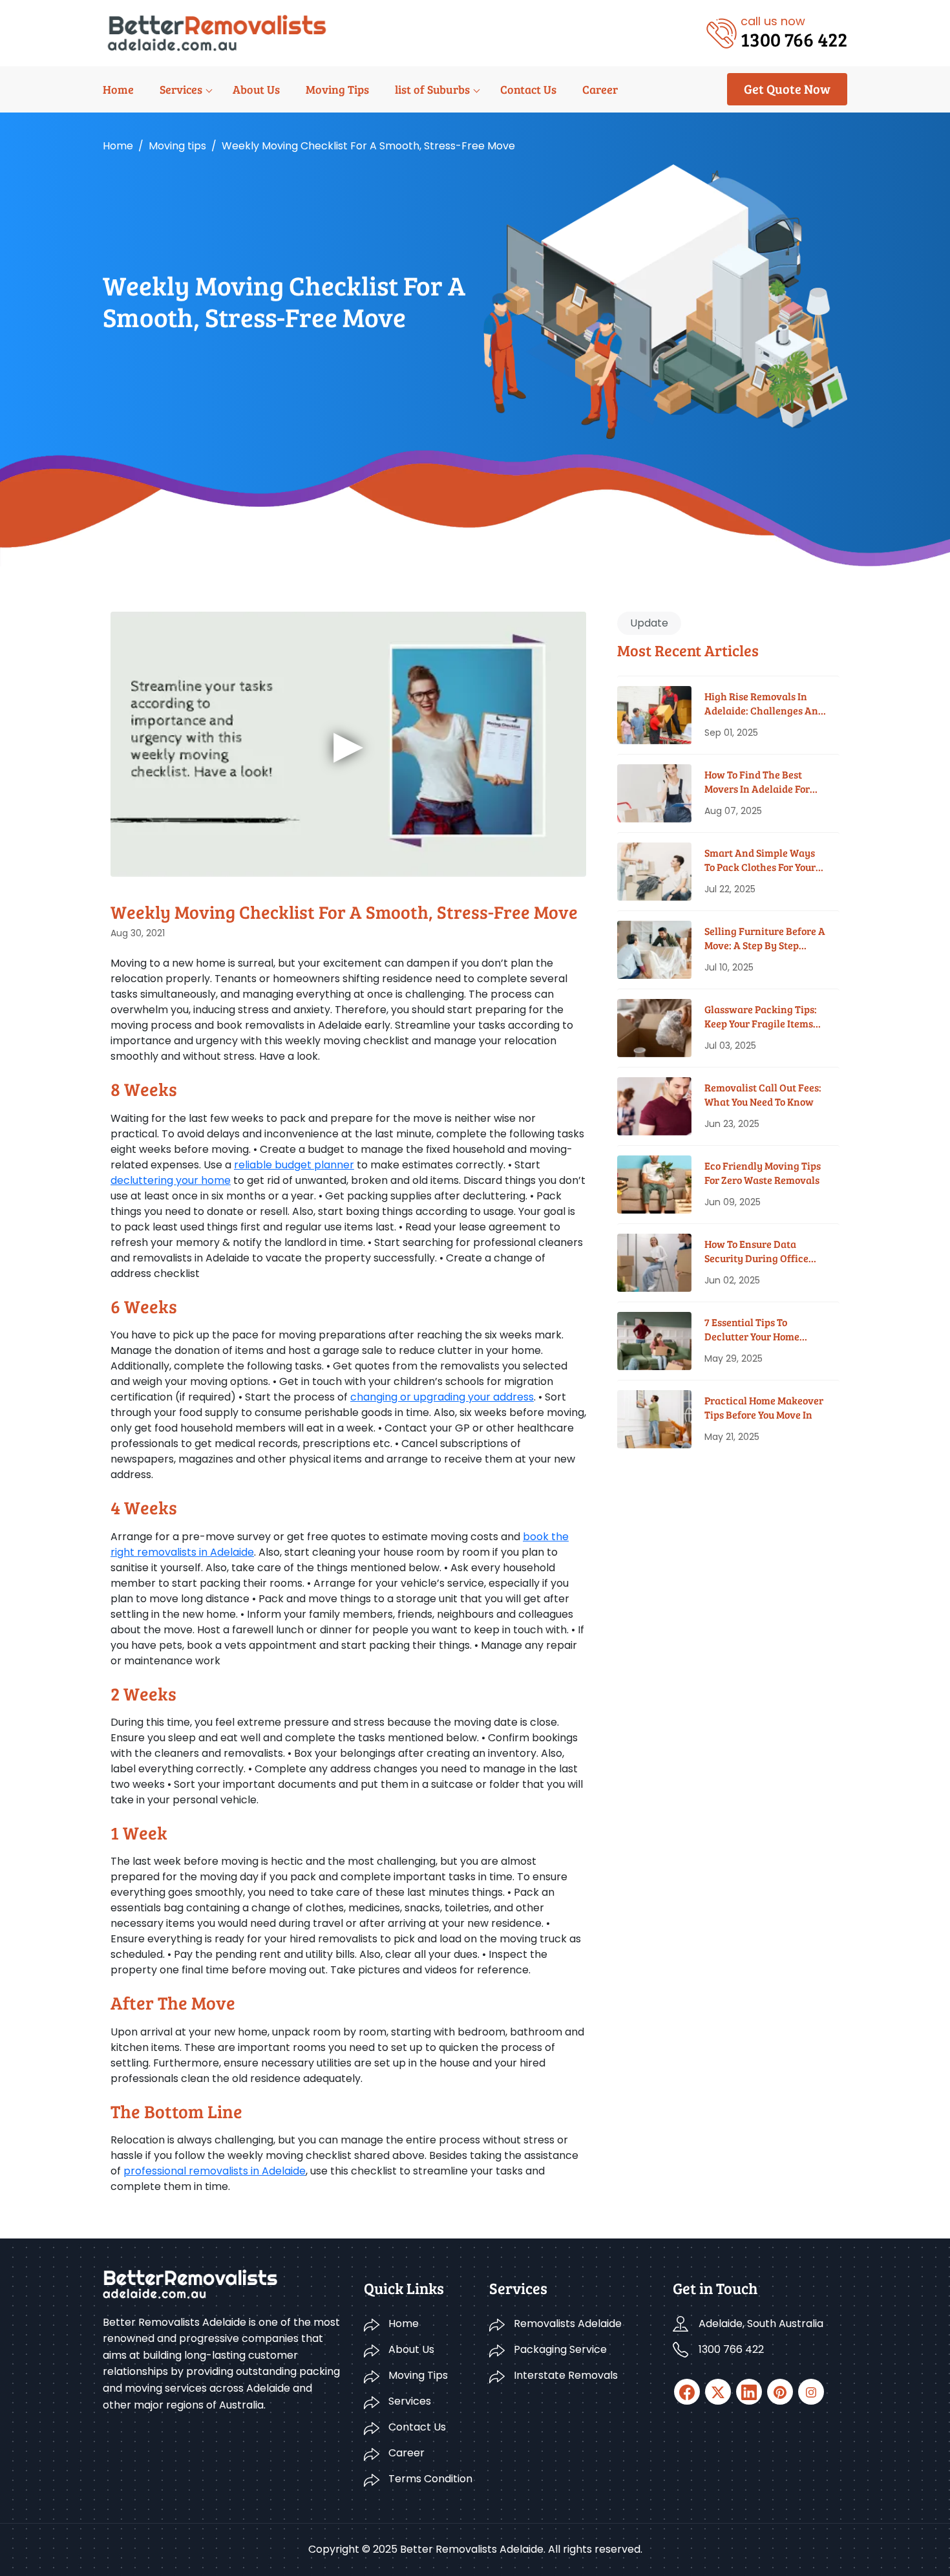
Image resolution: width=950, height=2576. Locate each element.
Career (600, 89)
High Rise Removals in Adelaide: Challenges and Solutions (764, 704)
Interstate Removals (566, 2375)
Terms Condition (430, 2479)
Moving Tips (337, 89)
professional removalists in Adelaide (215, 2171)
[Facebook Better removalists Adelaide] (687, 2392)
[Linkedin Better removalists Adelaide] (749, 2392)
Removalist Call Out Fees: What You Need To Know (763, 1094)
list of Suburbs (432, 89)
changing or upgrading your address (442, 1397)
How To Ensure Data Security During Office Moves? (756, 1251)
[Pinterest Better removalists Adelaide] (780, 2392)
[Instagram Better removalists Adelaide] (811, 2392)
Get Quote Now (787, 89)
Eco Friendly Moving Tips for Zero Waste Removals (763, 1173)
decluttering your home (171, 1180)
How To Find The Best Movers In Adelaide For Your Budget (757, 782)
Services (181, 89)
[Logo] (217, 32)
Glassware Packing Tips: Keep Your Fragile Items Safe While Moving (761, 1017)
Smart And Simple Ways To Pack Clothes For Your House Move (760, 860)
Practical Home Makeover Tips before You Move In (764, 1407)
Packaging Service (560, 2349)
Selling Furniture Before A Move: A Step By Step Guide (765, 939)
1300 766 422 (731, 2349)
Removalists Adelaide (568, 2324)
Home (118, 89)
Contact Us (528, 89)
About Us (256, 89)
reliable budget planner (294, 1165)
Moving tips (177, 146)
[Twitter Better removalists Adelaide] (718, 2392)
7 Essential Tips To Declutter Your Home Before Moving (752, 1330)
